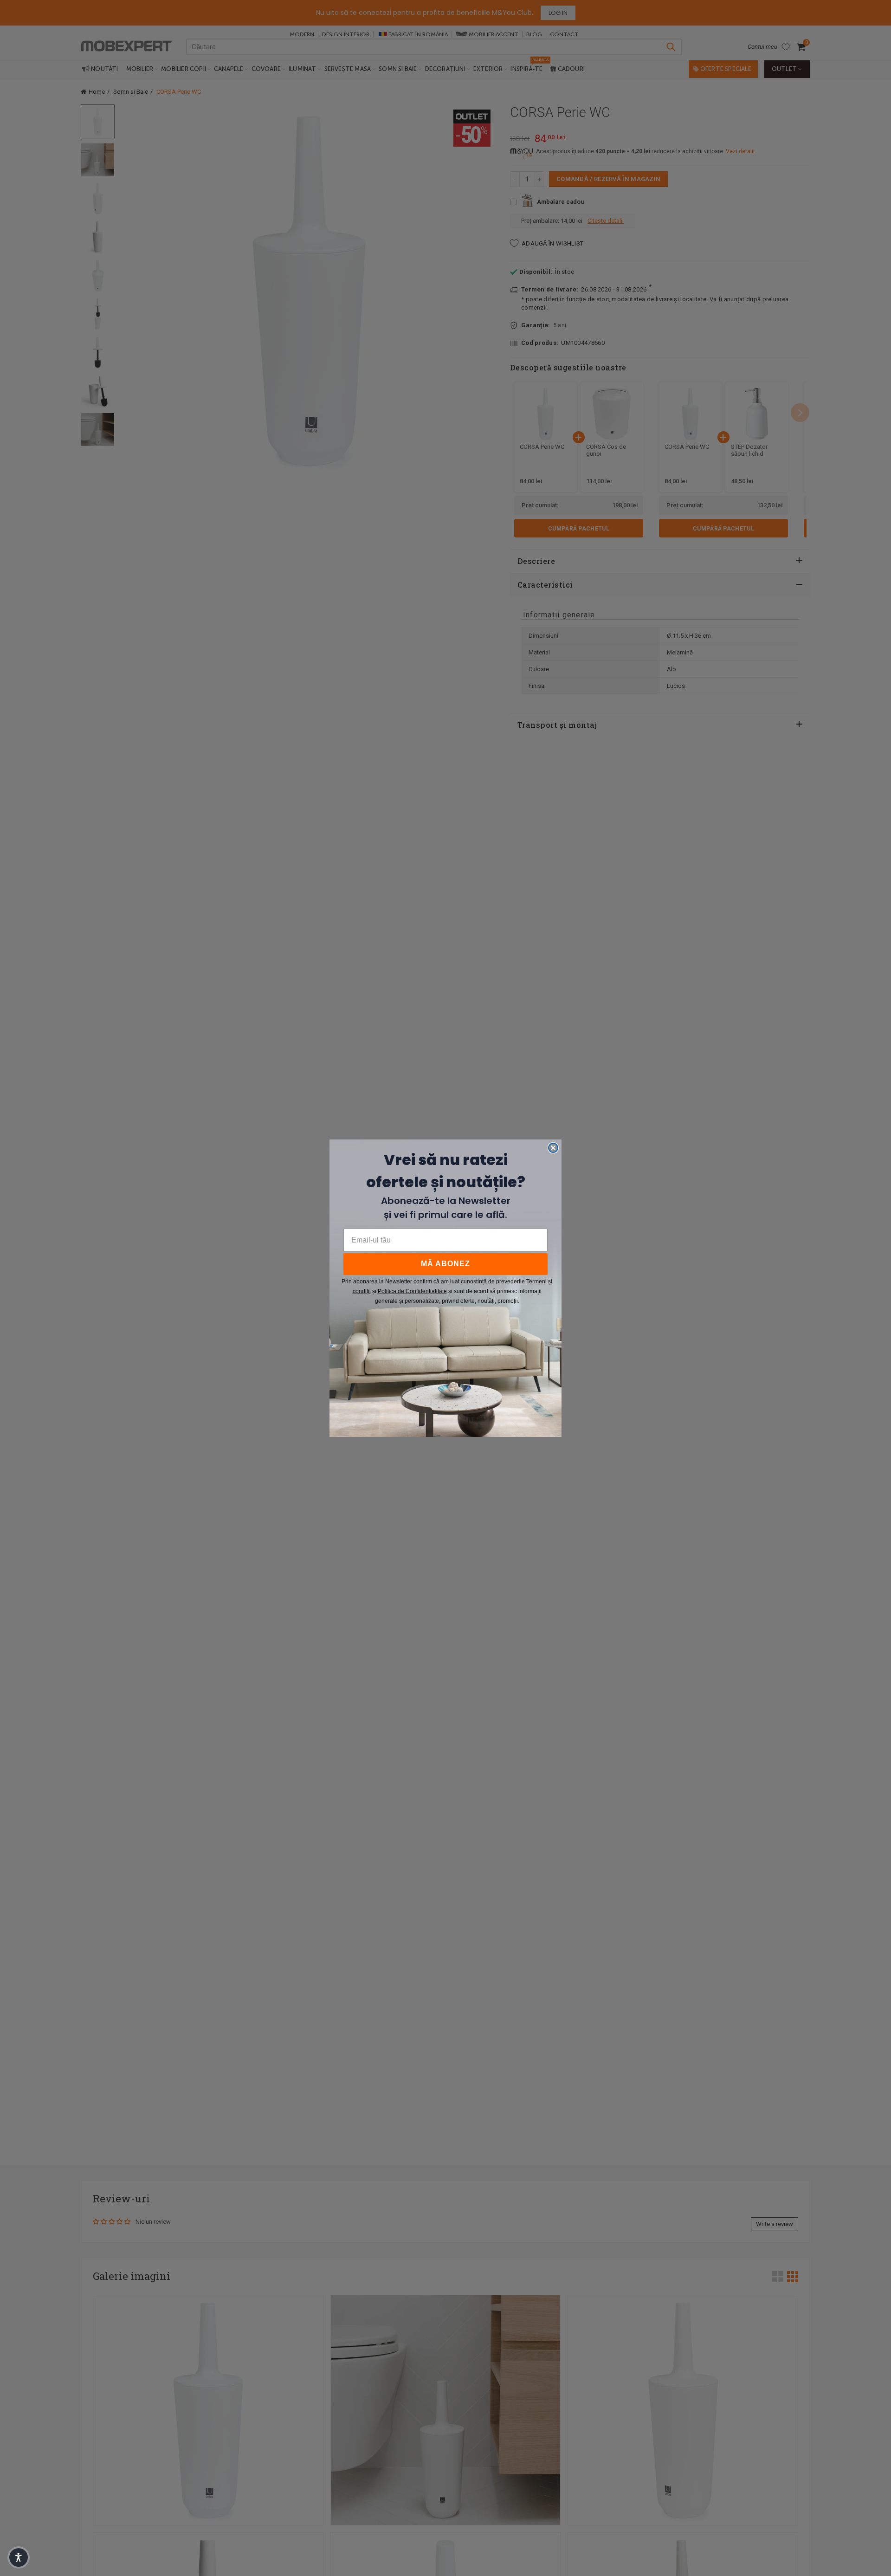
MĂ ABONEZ (445, 1264)
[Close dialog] (553, 1148)
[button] (19, 2557)
